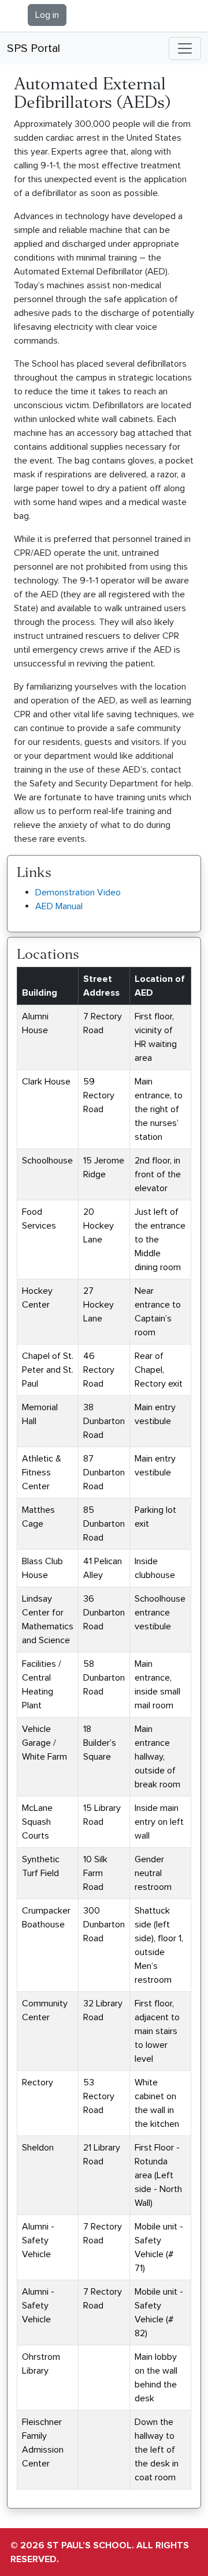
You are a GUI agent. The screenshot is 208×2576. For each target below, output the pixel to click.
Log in (47, 15)
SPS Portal (34, 48)
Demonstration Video (78, 892)
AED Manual (59, 906)
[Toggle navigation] (185, 48)
